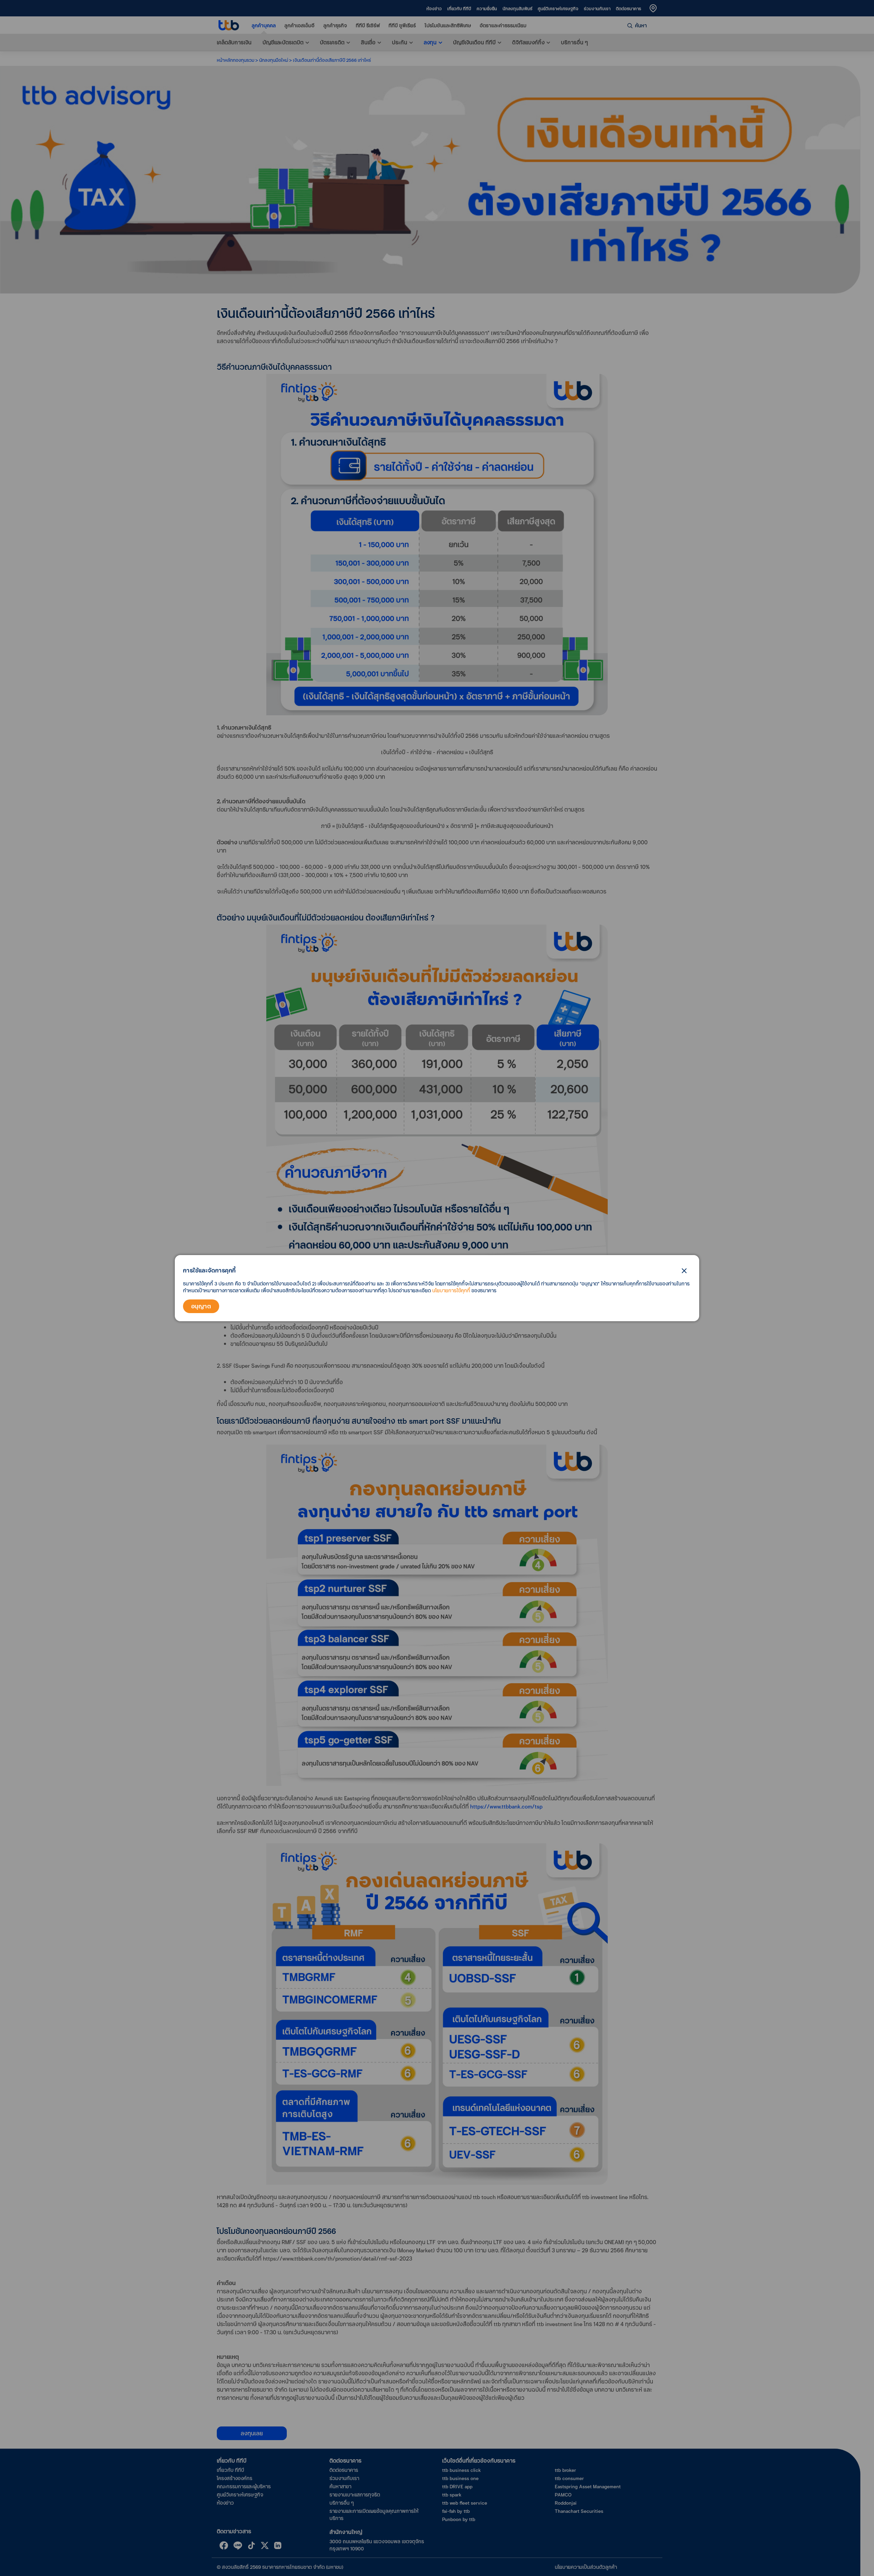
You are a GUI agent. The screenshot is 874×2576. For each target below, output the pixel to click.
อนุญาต (201, 1306)
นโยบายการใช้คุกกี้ (451, 1290)
